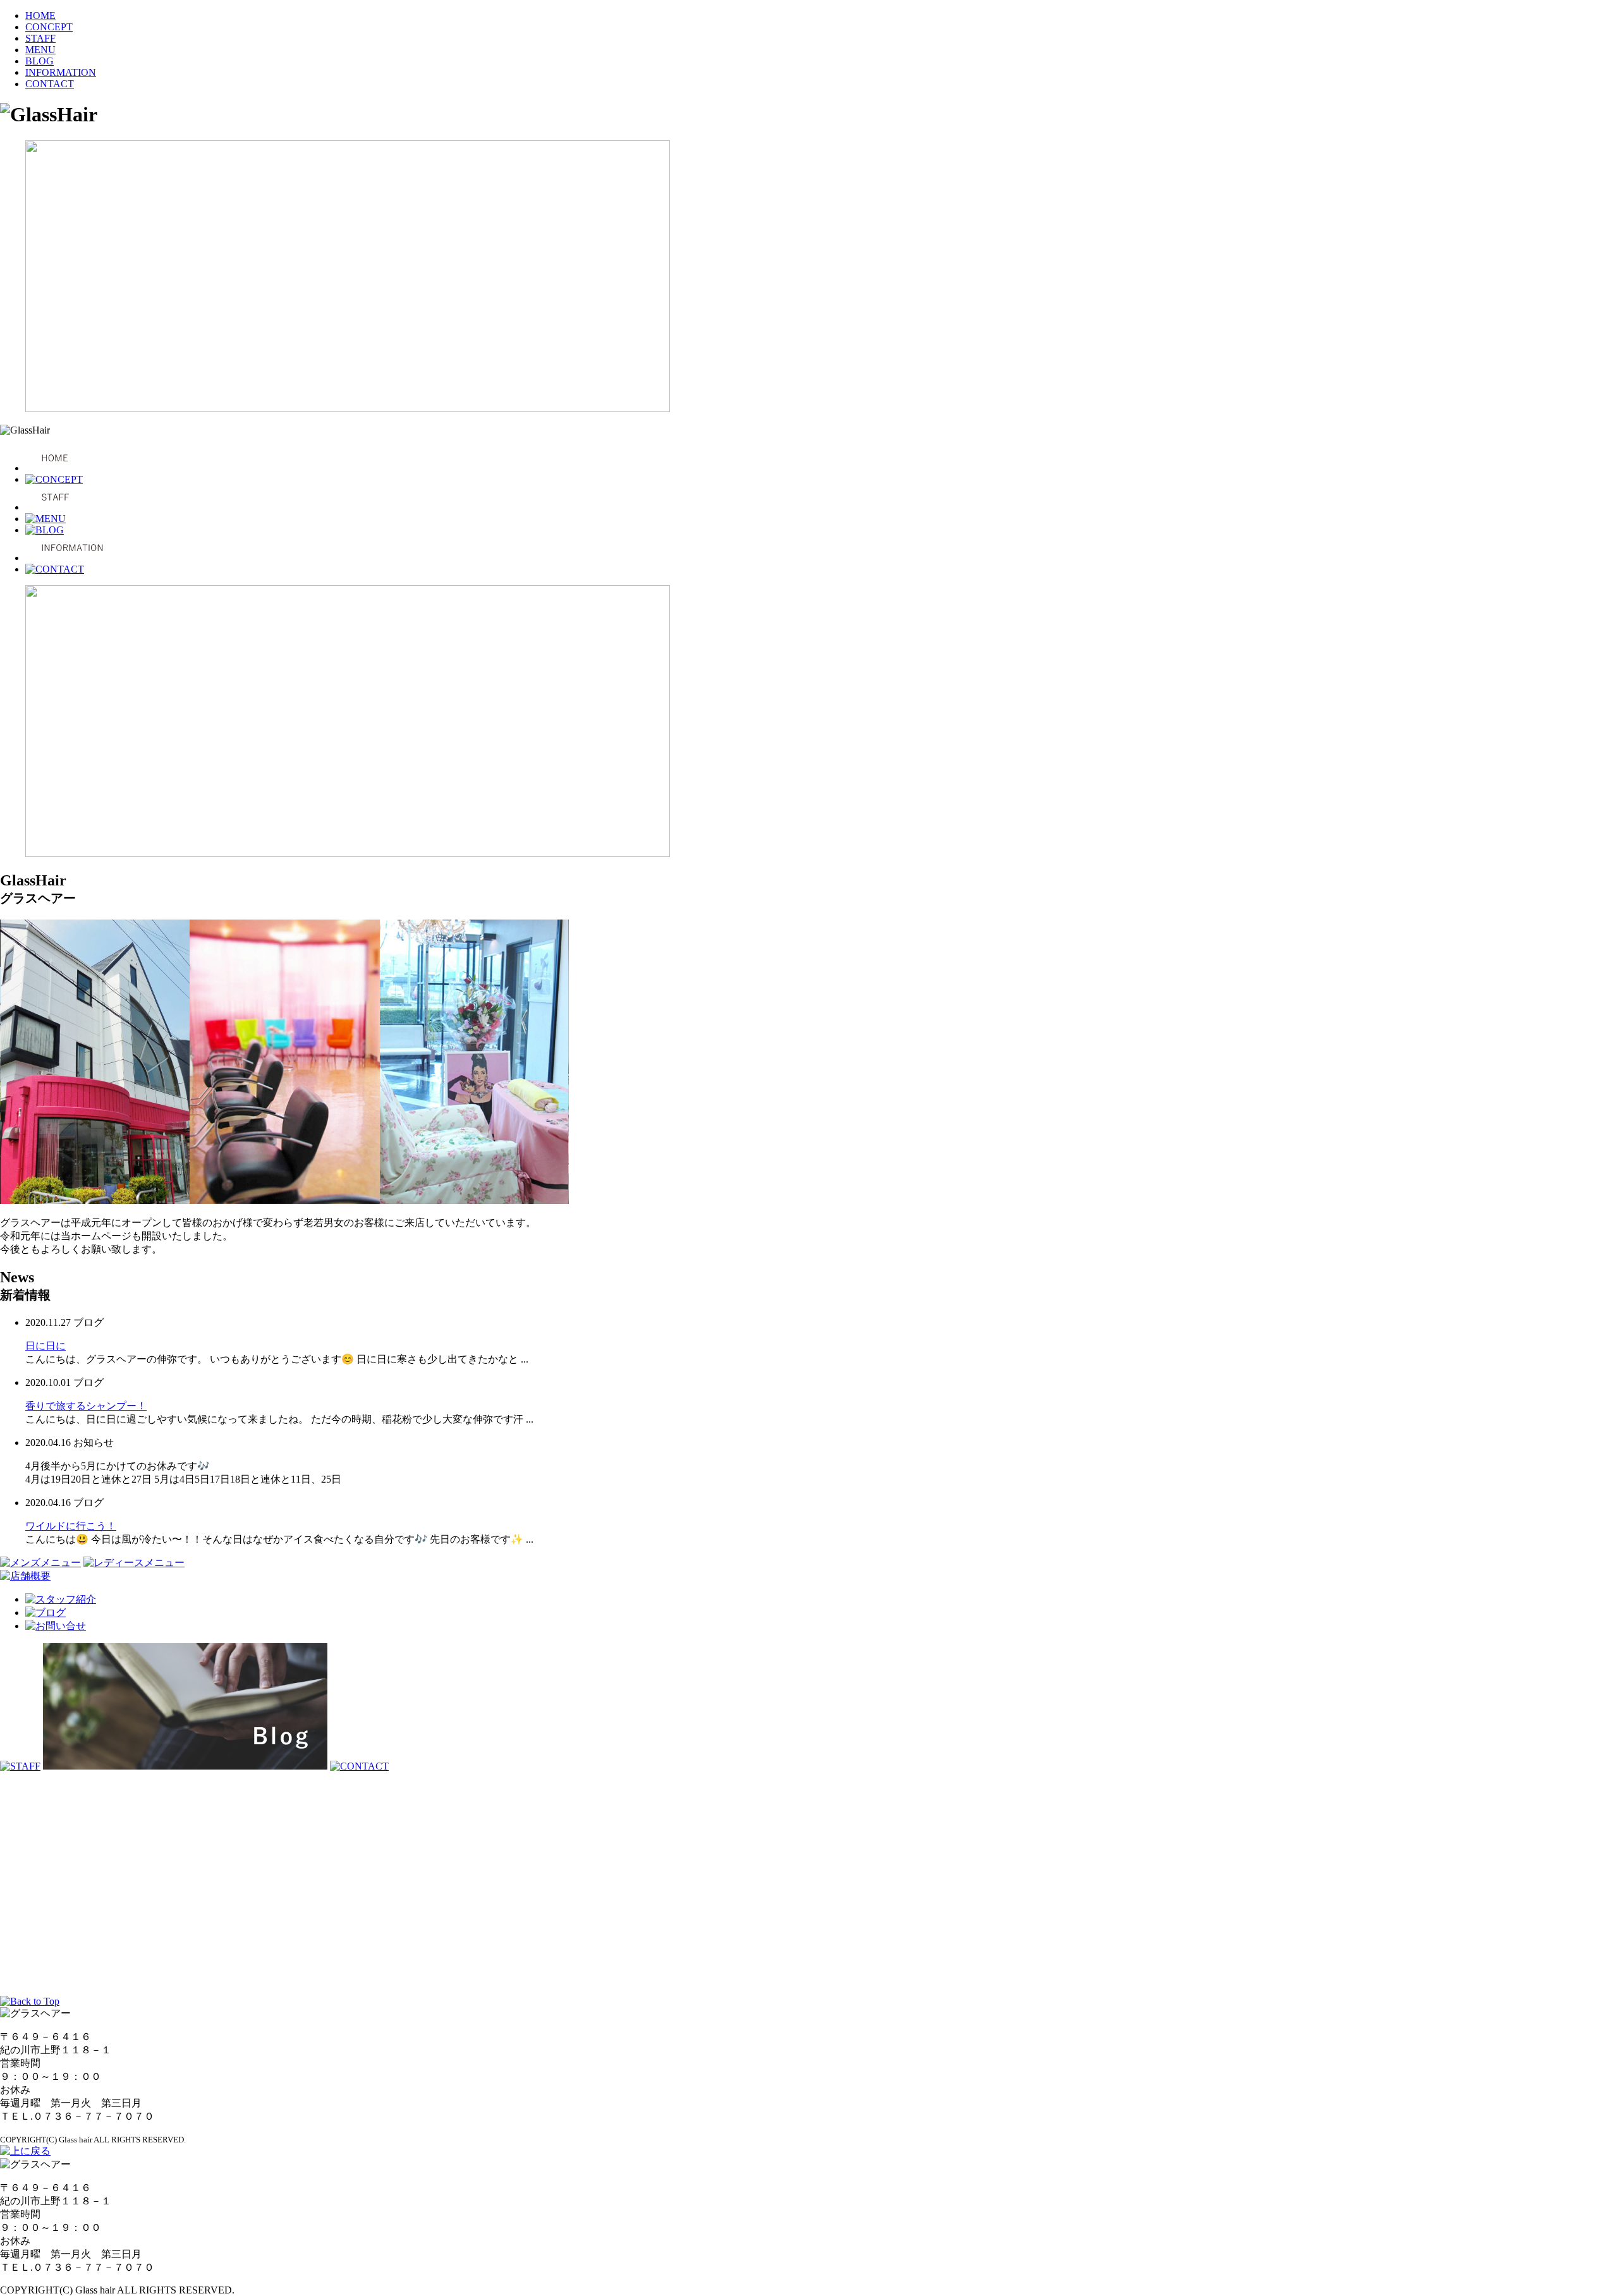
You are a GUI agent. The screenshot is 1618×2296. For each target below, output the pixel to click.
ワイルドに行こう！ (71, 1526)
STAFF (40, 38)
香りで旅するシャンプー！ (86, 1406)
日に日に (46, 1346)
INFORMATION (61, 72)
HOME (40, 15)
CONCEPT (49, 27)
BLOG (40, 61)
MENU (40, 50)
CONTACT (50, 84)
